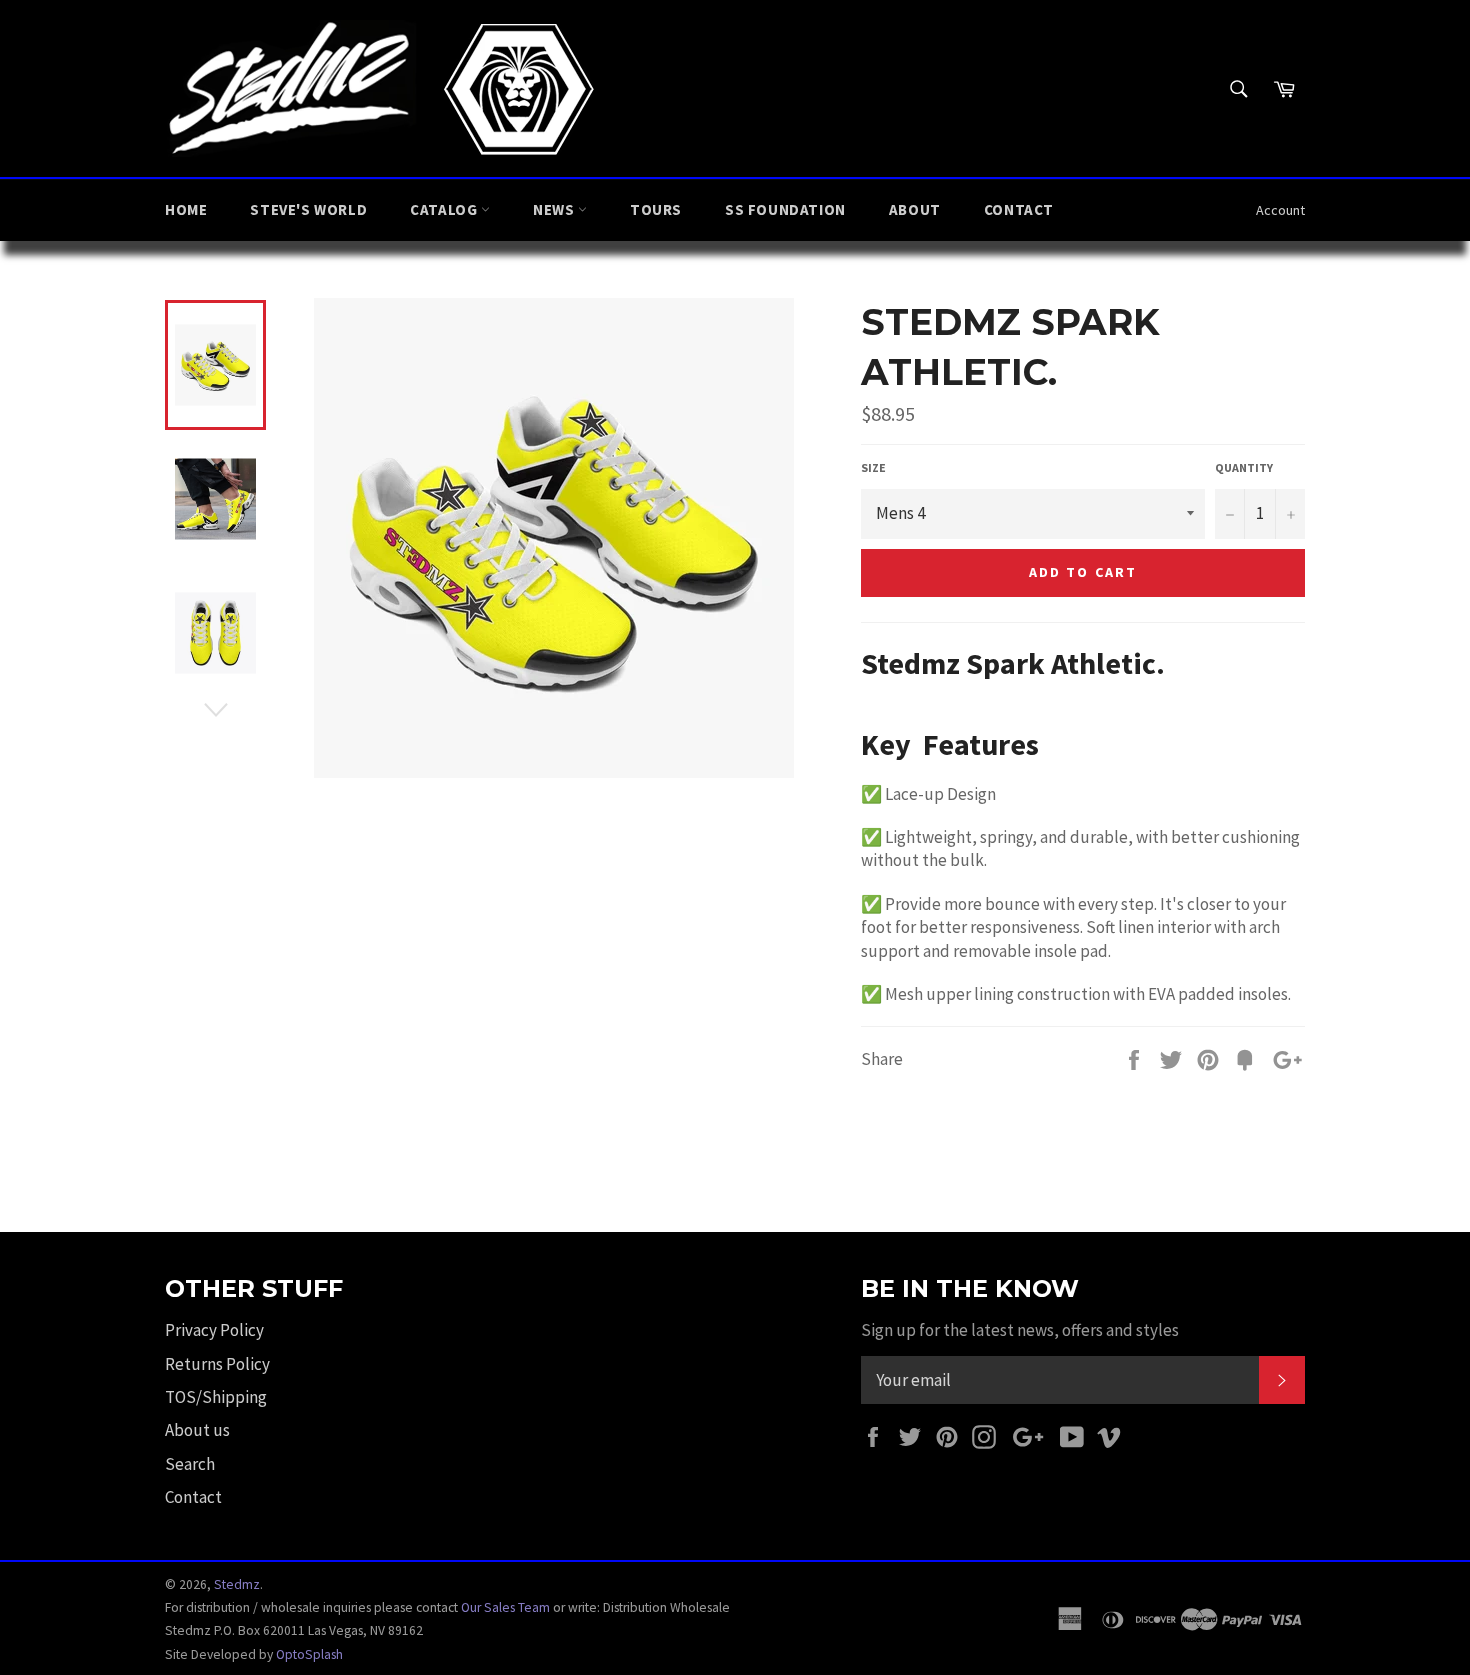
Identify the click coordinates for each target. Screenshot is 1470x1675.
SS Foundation (785, 209)
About (915, 209)
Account (1280, 210)
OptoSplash (309, 1654)
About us (197, 1430)
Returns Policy (217, 1364)
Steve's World (308, 209)
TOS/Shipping (216, 1397)
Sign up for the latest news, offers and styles (1020, 1330)
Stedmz (237, 1584)
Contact (1019, 209)
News (555, 209)
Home (186, 209)
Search (190, 1464)
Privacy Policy (214, 1330)
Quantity (1244, 467)
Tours (656, 209)
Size (873, 467)
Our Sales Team (505, 1607)
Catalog (445, 209)
